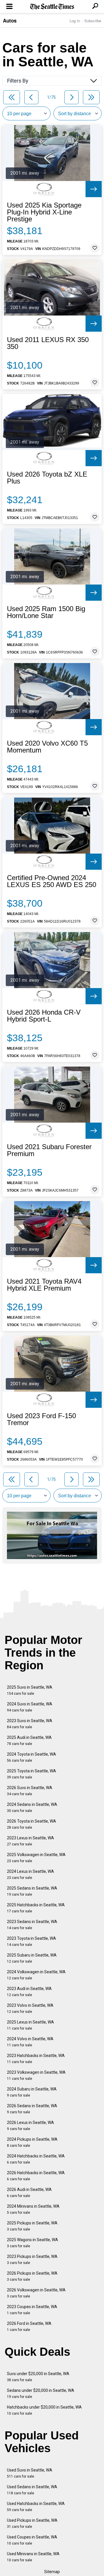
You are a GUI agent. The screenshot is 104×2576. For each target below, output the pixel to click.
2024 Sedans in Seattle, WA (32, 1807)
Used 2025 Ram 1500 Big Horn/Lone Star (46, 612)
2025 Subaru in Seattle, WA (32, 1958)
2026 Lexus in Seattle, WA (30, 2126)
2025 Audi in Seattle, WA (29, 1740)
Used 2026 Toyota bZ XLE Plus (47, 478)
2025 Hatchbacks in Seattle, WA (36, 1908)
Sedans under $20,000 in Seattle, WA (41, 2393)
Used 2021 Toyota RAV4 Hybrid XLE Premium (44, 1285)
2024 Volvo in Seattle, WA (30, 2042)
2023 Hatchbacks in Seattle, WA (36, 2059)
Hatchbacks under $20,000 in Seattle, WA (44, 2410)
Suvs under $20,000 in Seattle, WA (38, 2377)
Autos (10, 20)
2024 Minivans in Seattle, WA (33, 2209)
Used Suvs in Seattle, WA (30, 2473)
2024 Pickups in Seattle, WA (32, 2142)
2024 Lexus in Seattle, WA (30, 1874)
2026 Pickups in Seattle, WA (32, 2276)
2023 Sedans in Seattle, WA (32, 1925)
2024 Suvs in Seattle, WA (30, 1707)
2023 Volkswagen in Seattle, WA (36, 2075)
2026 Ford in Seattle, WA (29, 2326)
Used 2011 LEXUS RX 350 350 (48, 343)
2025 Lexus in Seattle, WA (30, 2025)
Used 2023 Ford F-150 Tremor (41, 1419)
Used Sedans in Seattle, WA (32, 2490)
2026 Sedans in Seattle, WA (32, 2109)
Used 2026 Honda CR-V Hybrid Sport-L (44, 1016)
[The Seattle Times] (52, 7)
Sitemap (52, 2572)
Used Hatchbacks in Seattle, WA (36, 2507)
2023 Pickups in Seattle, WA (32, 2259)
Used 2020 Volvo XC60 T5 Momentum (47, 747)
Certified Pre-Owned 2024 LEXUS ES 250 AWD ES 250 (52, 881)
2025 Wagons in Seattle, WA (32, 2243)
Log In (75, 21)
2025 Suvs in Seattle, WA (30, 1690)
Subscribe (93, 21)
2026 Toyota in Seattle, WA (31, 1824)
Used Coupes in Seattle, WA (32, 2540)
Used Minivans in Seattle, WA (33, 2557)
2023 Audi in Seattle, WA (29, 1992)
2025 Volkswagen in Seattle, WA (36, 1858)
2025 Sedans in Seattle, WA (32, 1891)
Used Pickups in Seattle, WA (32, 2523)
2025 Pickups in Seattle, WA (32, 2226)
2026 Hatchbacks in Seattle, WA (36, 2176)
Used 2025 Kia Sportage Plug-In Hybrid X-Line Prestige (44, 212)
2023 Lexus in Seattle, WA (30, 1841)
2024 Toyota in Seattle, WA (31, 1757)
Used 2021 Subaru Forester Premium (49, 1150)
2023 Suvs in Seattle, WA (30, 1724)
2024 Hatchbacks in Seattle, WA (36, 2159)
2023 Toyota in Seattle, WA (31, 1941)
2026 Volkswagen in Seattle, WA (36, 2293)
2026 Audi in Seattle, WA (29, 2193)
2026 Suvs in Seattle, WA (30, 1791)
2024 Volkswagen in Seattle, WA (36, 1975)
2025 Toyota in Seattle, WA (31, 1774)
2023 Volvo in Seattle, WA (30, 2008)
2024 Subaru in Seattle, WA (32, 2092)
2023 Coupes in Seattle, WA (32, 2310)
